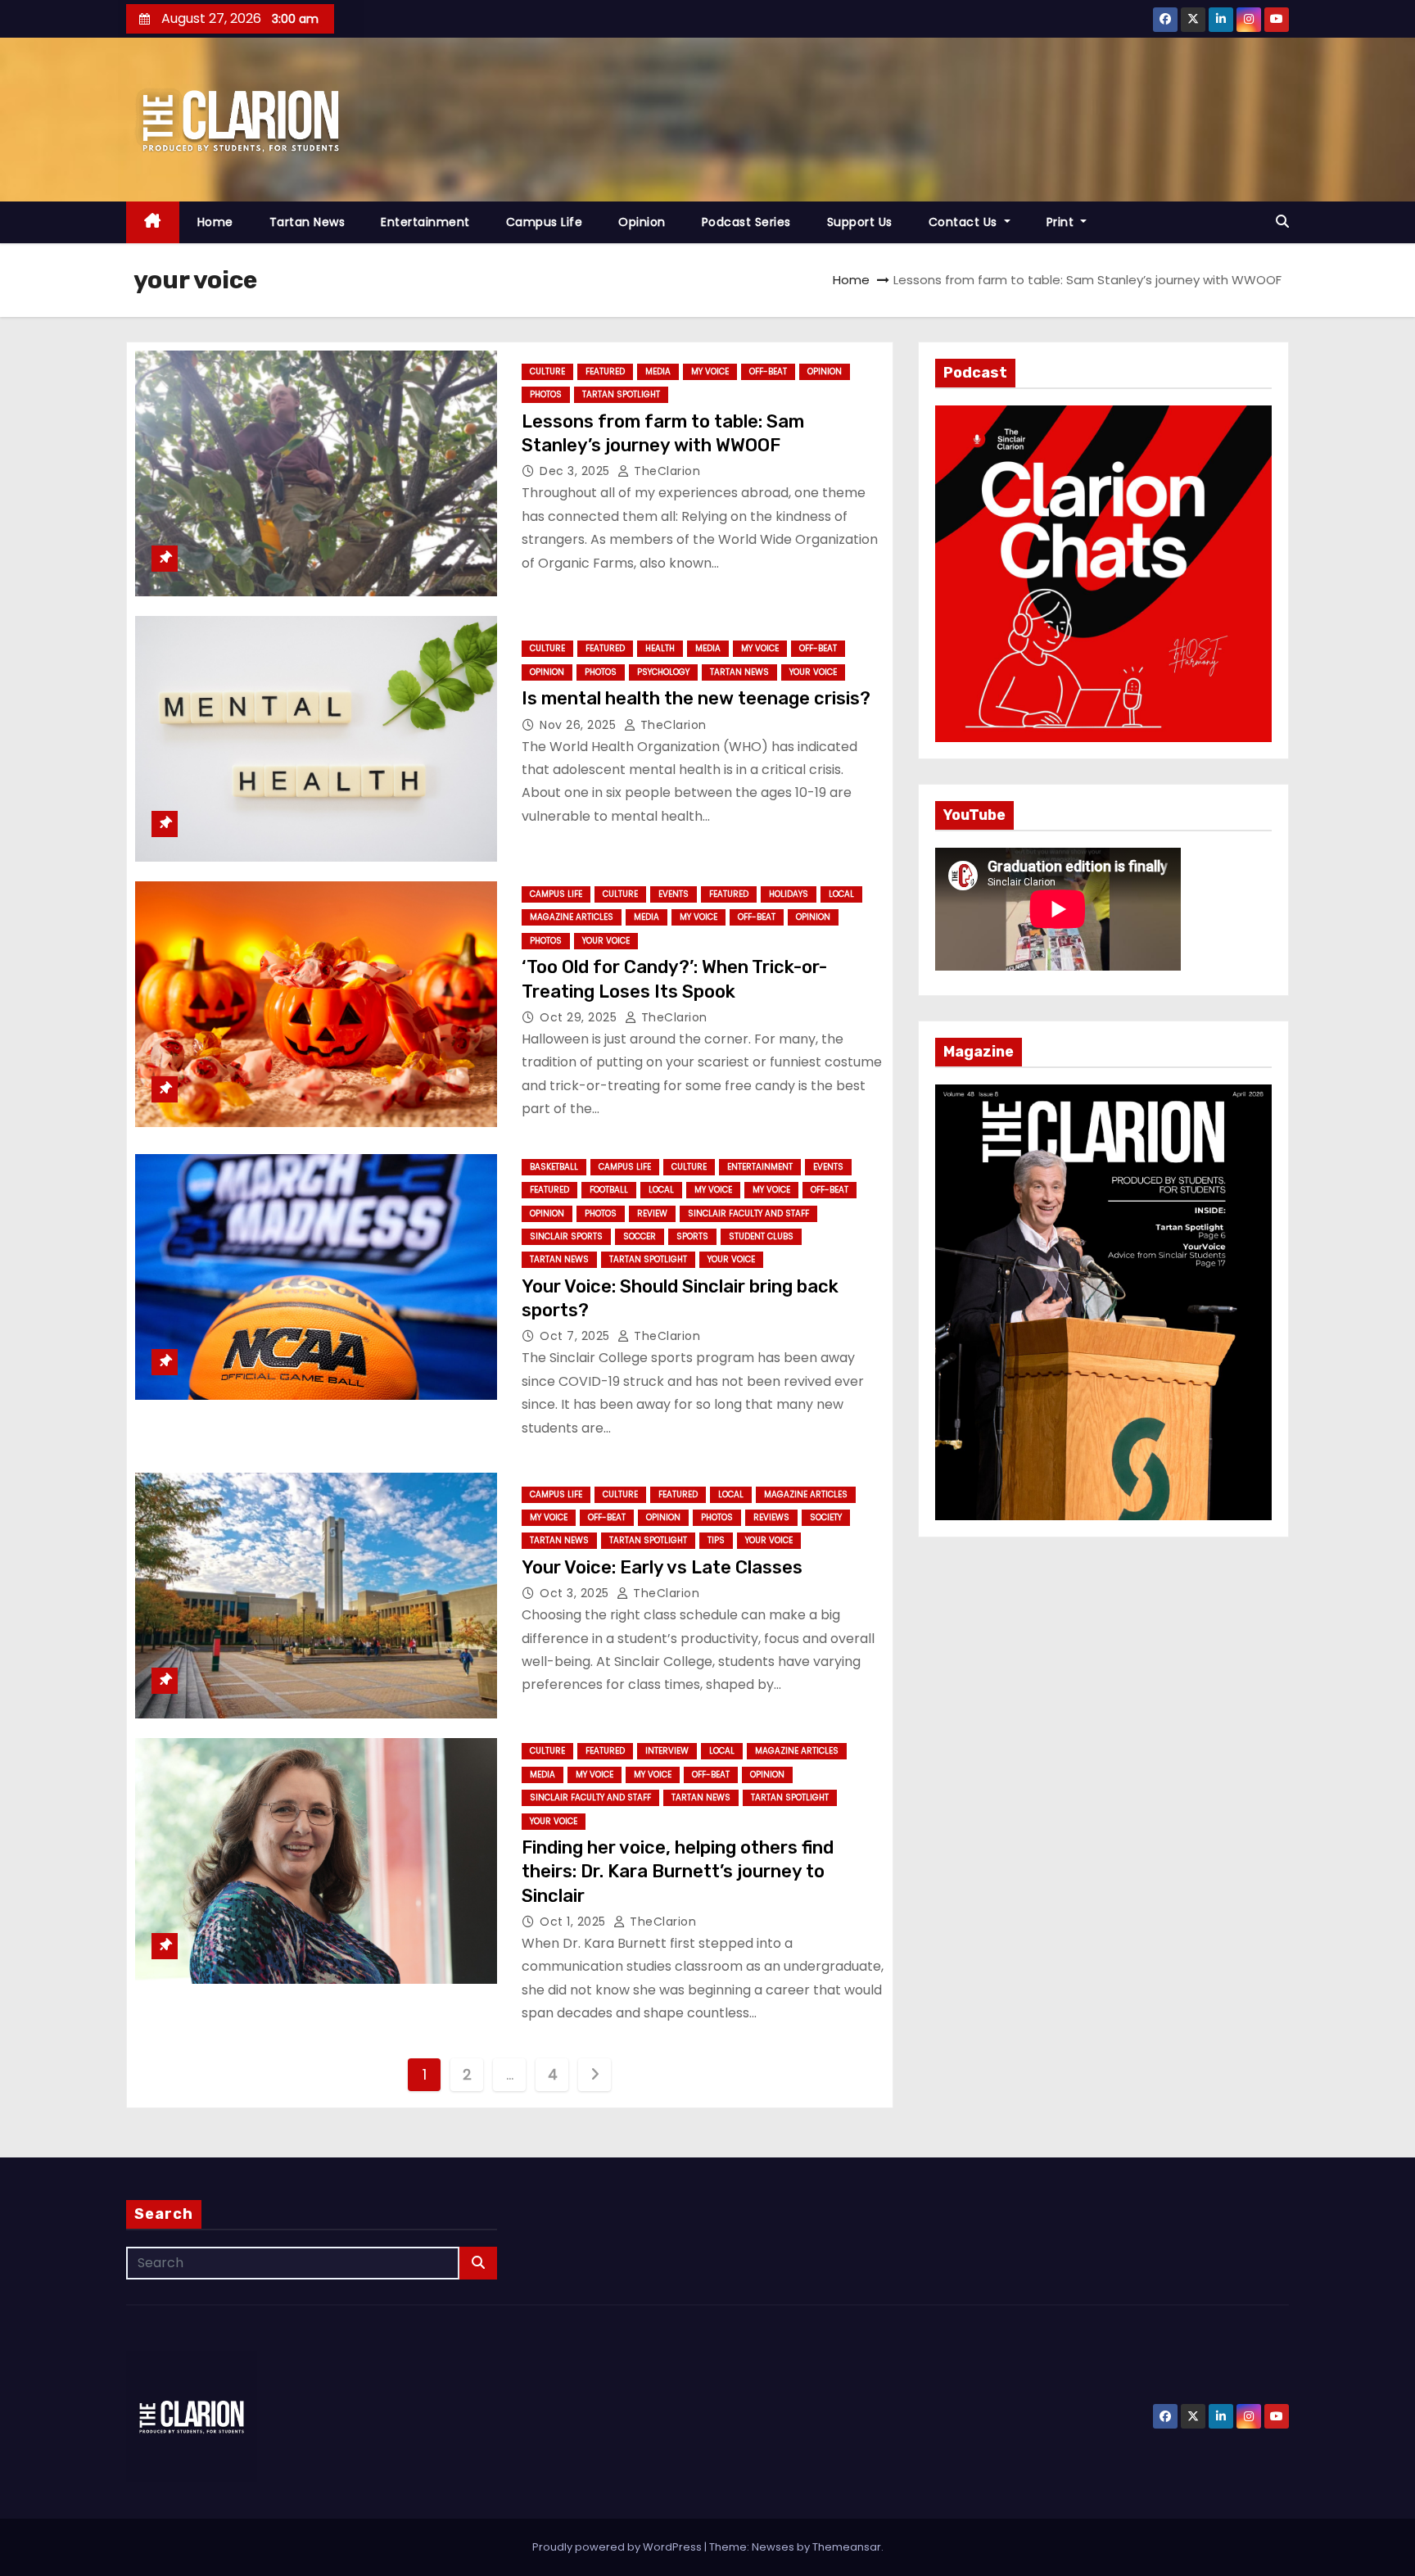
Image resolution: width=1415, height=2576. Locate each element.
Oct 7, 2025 (576, 1336)
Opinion (642, 222)
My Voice (710, 371)
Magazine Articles (572, 917)
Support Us (860, 222)
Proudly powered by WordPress (618, 2547)
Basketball (554, 1167)
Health (660, 648)
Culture (547, 371)
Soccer (640, 1236)
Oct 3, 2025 (576, 1593)
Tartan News (307, 222)
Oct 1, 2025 (574, 1922)
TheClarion (665, 471)
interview (667, 1751)
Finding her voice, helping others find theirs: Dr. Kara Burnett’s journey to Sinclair (678, 1872)
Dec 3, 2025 (576, 471)
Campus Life (545, 222)
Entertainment (425, 222)
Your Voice (813, 672)
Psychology (663, 672)
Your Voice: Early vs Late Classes (662, 1567)
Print (1062, 222)
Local (841, 894)
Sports (692, 1236)
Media (658, 371)
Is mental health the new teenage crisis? (696, 698)
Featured (605, 371)
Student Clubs (761, 1236)
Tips (716, 1540)
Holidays (789, 894)
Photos (546, 394)
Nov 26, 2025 (580, 725)
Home (215, 222)
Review (652, 1213)
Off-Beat (768, 371)
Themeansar (847, 2547)
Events (674, 894)
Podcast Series (746, 222)
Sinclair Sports (566, 1236)
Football (609, 1190)
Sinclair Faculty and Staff (748, 1213)
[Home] (153, 222)
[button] (1282, 222)
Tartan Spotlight (621, 394)
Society (826, 1517)
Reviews (771, 1517)
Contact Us (965, 222)
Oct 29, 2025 (580, 1017)
